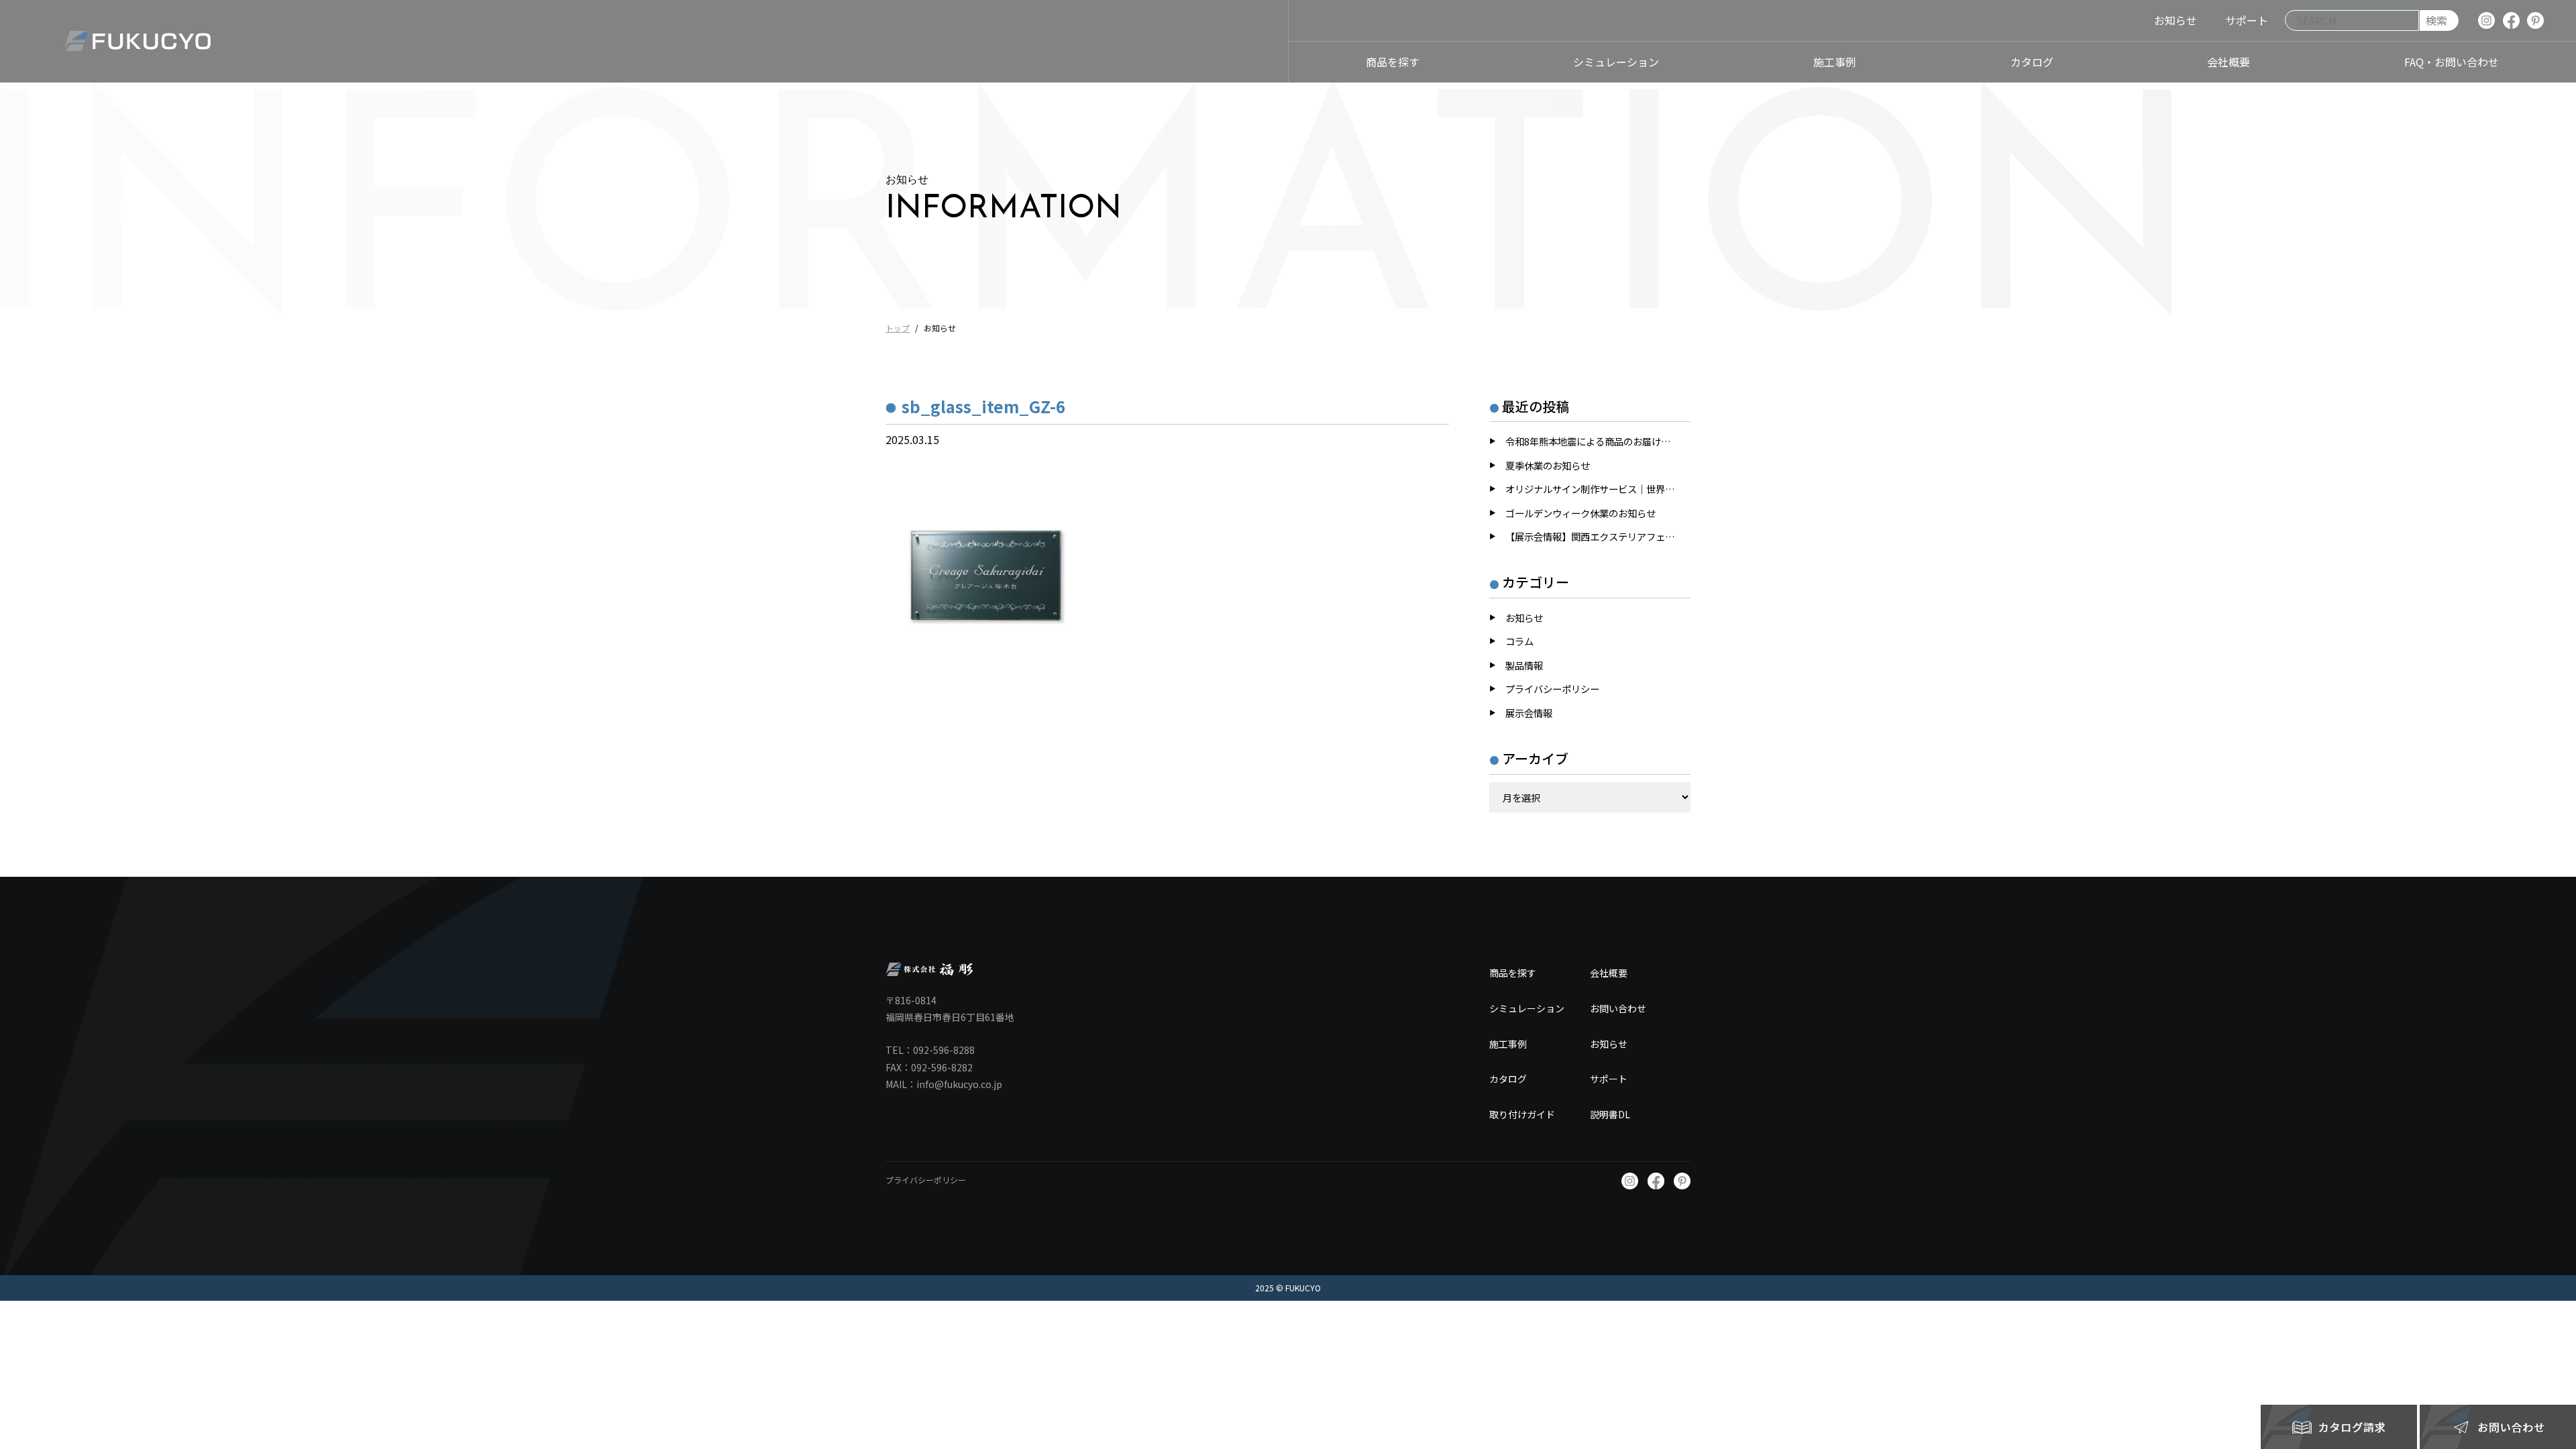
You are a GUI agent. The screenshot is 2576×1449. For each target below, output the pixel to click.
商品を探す (1513, 973)
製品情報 (1524, 665)
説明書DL (1610, 1114)
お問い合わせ (1618, 1008)
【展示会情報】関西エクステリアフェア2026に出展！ (1598, 536)
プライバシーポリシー (1552, 689)
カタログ (1508, 1079)
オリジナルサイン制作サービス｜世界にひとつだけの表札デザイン (1598, 489)
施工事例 (1508, 1044)
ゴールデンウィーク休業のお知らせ (1580, 513)
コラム (1519, 641)
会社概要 (1609, 973)
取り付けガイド (1522, 1114)
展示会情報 (1529, 713)
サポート (1609, 1079)
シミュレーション (1527, 1008)
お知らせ (1524, 618)
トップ (898, 328)
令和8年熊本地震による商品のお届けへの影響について (1598, 441)
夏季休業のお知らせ (1548, 465)
